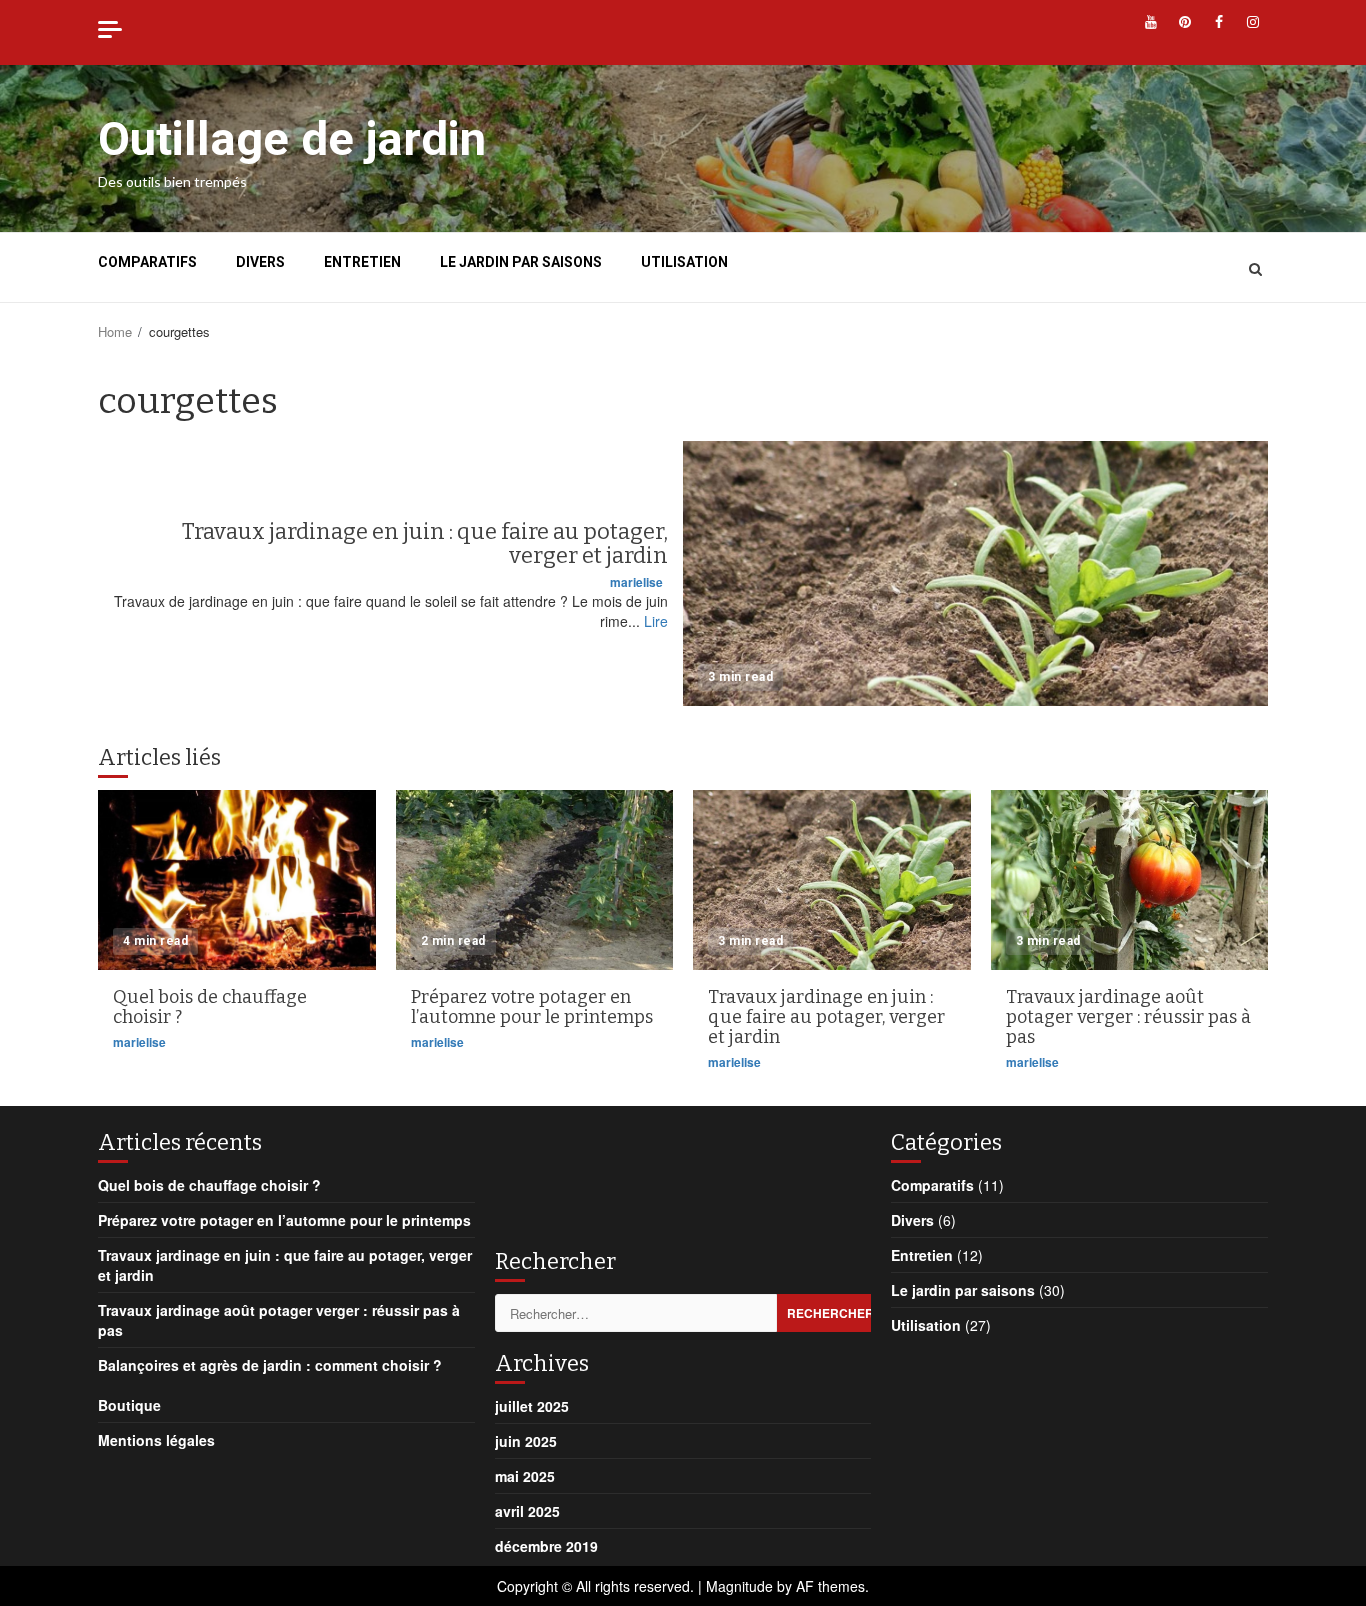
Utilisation (684, 262)
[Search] (1255, 268)
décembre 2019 (546, 1546)
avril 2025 (527, 1511)
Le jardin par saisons (521, 262)
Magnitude (739, 1586)
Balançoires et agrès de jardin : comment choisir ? (270, 1365)
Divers (260, 262)
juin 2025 (526, 1441)
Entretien (362, 262)
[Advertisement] (655, 1176)
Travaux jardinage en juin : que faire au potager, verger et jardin (975, 573)
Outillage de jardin (292, 138)
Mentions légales (156, 1440)
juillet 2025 (532, 1406)
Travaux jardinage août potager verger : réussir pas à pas (1130, 880)
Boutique (129, 1405)
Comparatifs (147, 262)
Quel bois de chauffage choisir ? (237, 880)
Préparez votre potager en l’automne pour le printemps (535, 880)
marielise (636, 582)
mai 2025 (525, 1476)
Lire (656, 621)
